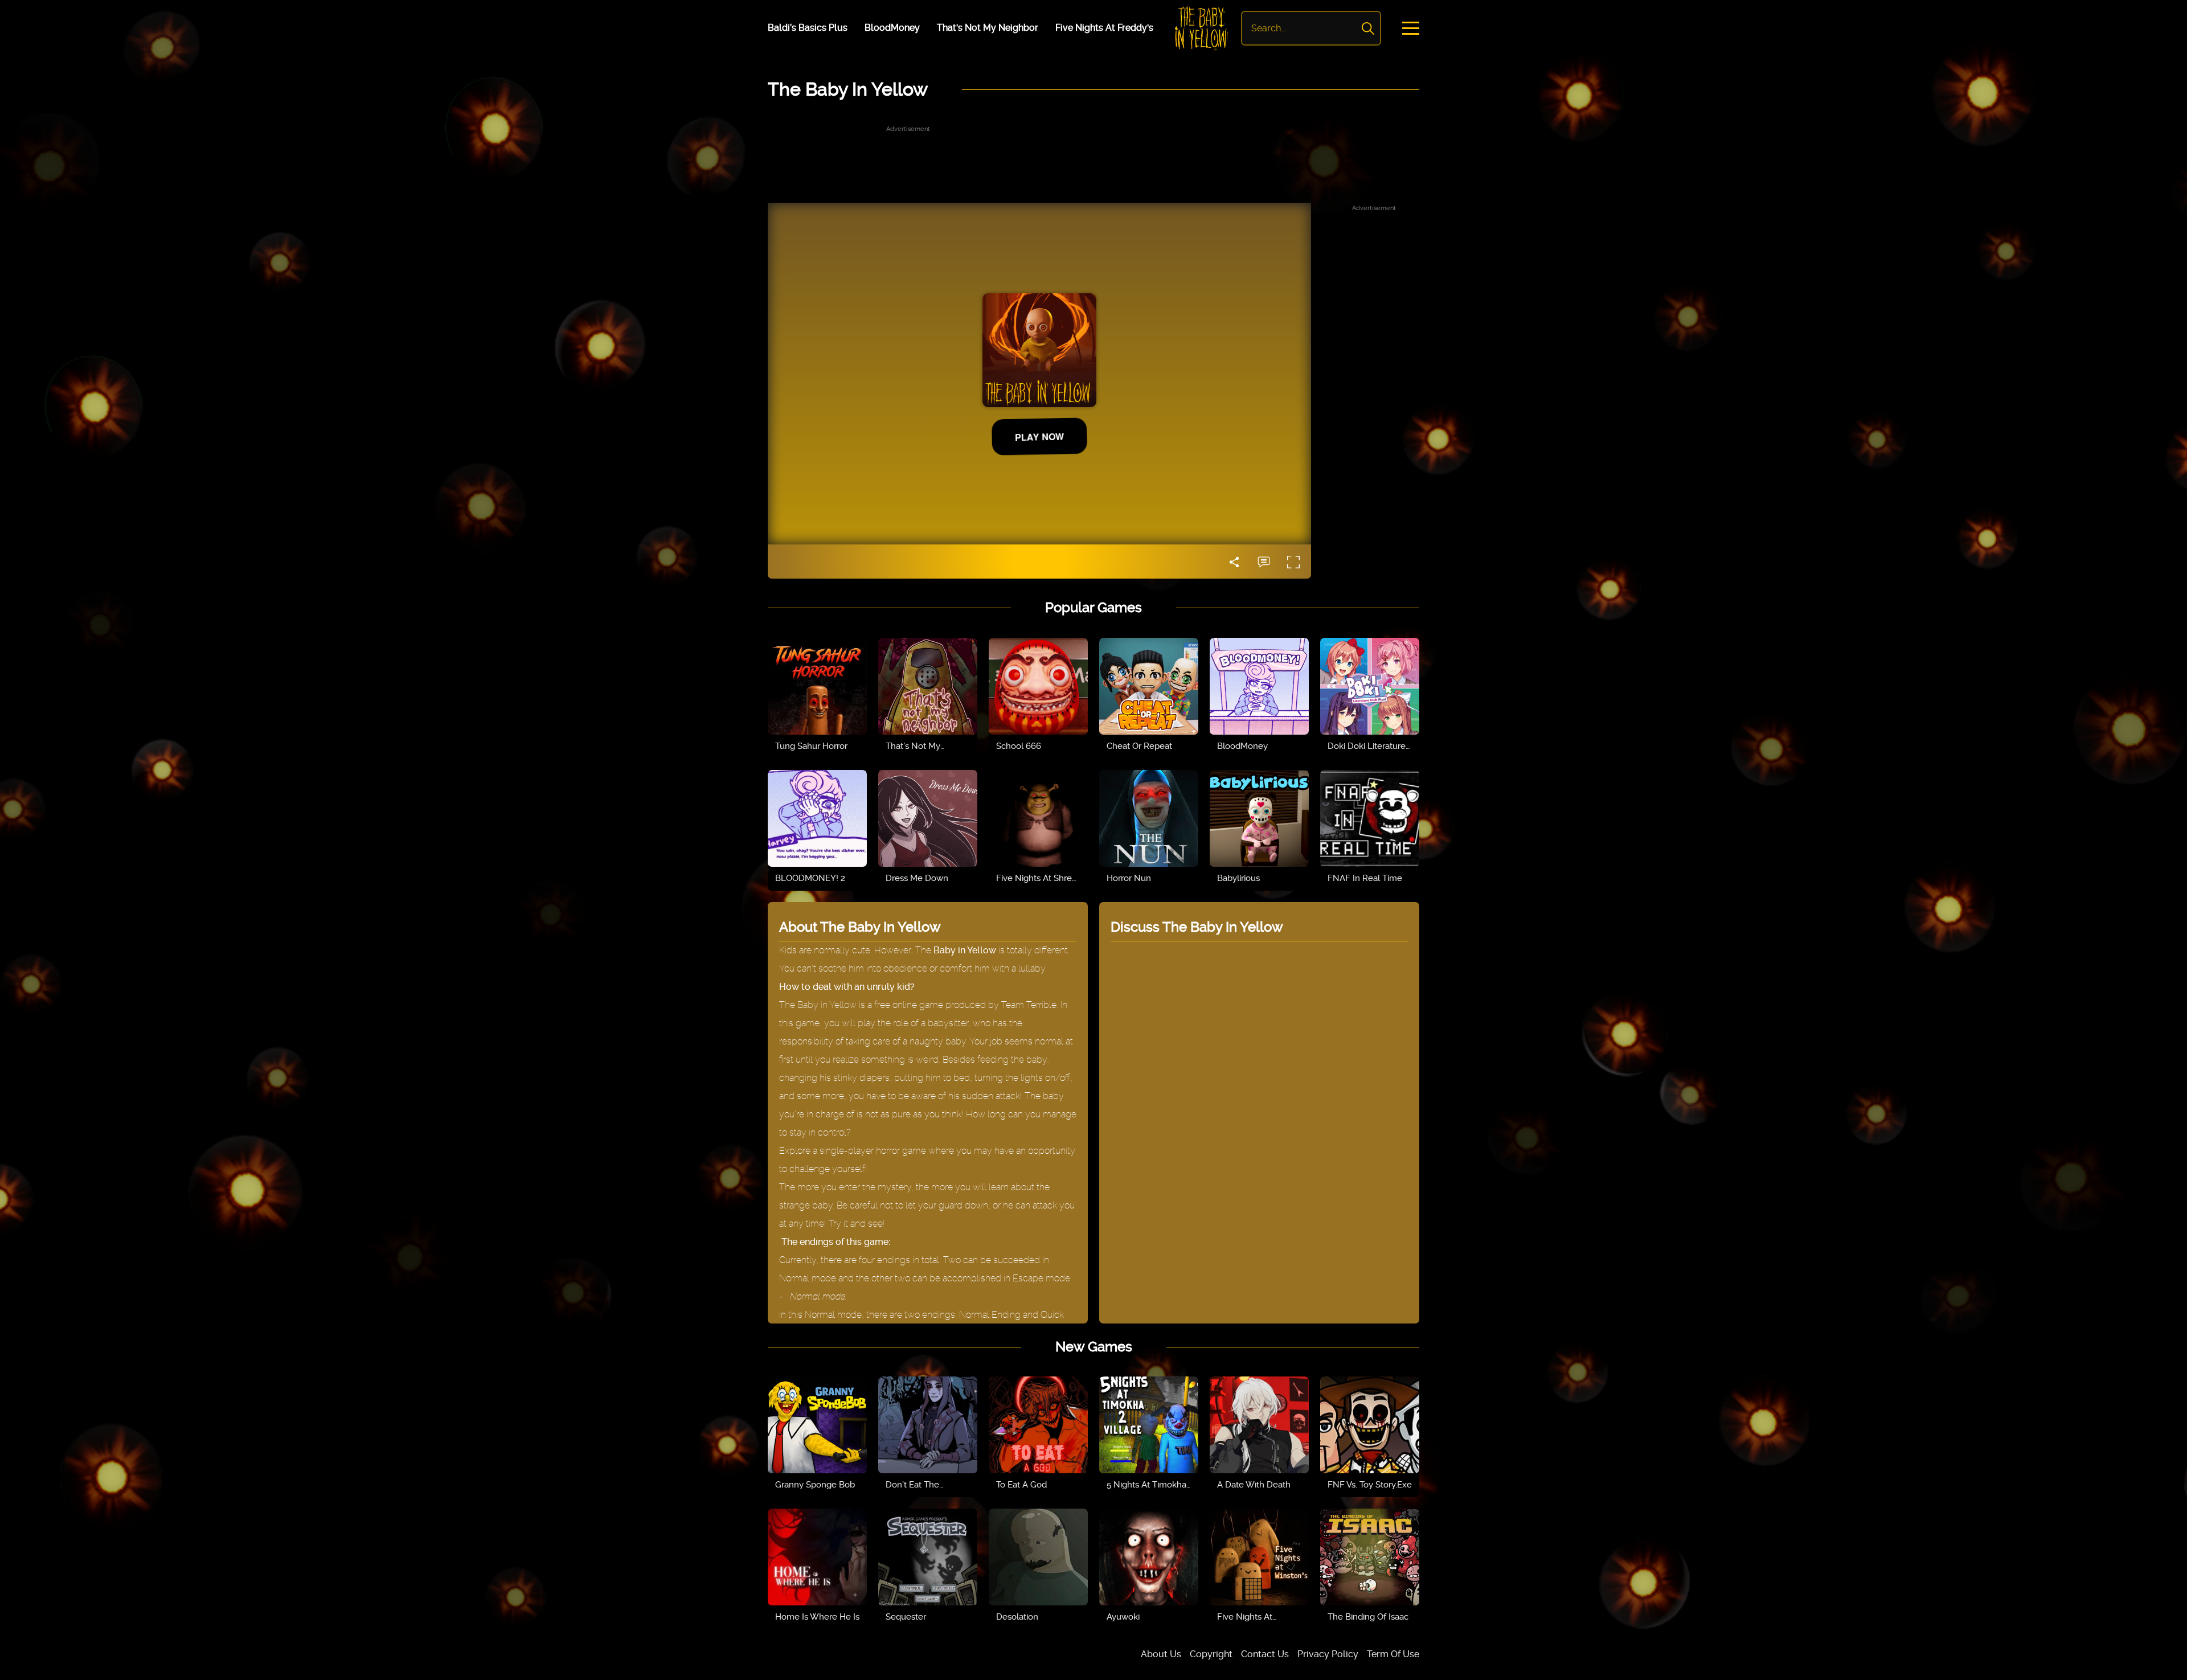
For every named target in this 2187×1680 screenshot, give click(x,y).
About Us (1161, 1654)
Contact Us (1265, 1654)
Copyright (1211, 1654)
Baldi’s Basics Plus (808, 28)
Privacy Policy (1328, 1654)
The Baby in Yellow (818, 1005)
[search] (1368, 28)
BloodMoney (892, 28)
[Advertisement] (1093, 160)
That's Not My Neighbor (988, 28)
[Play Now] (817, 686)
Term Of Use (1393, 1654)
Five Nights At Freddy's (1104, 28)
